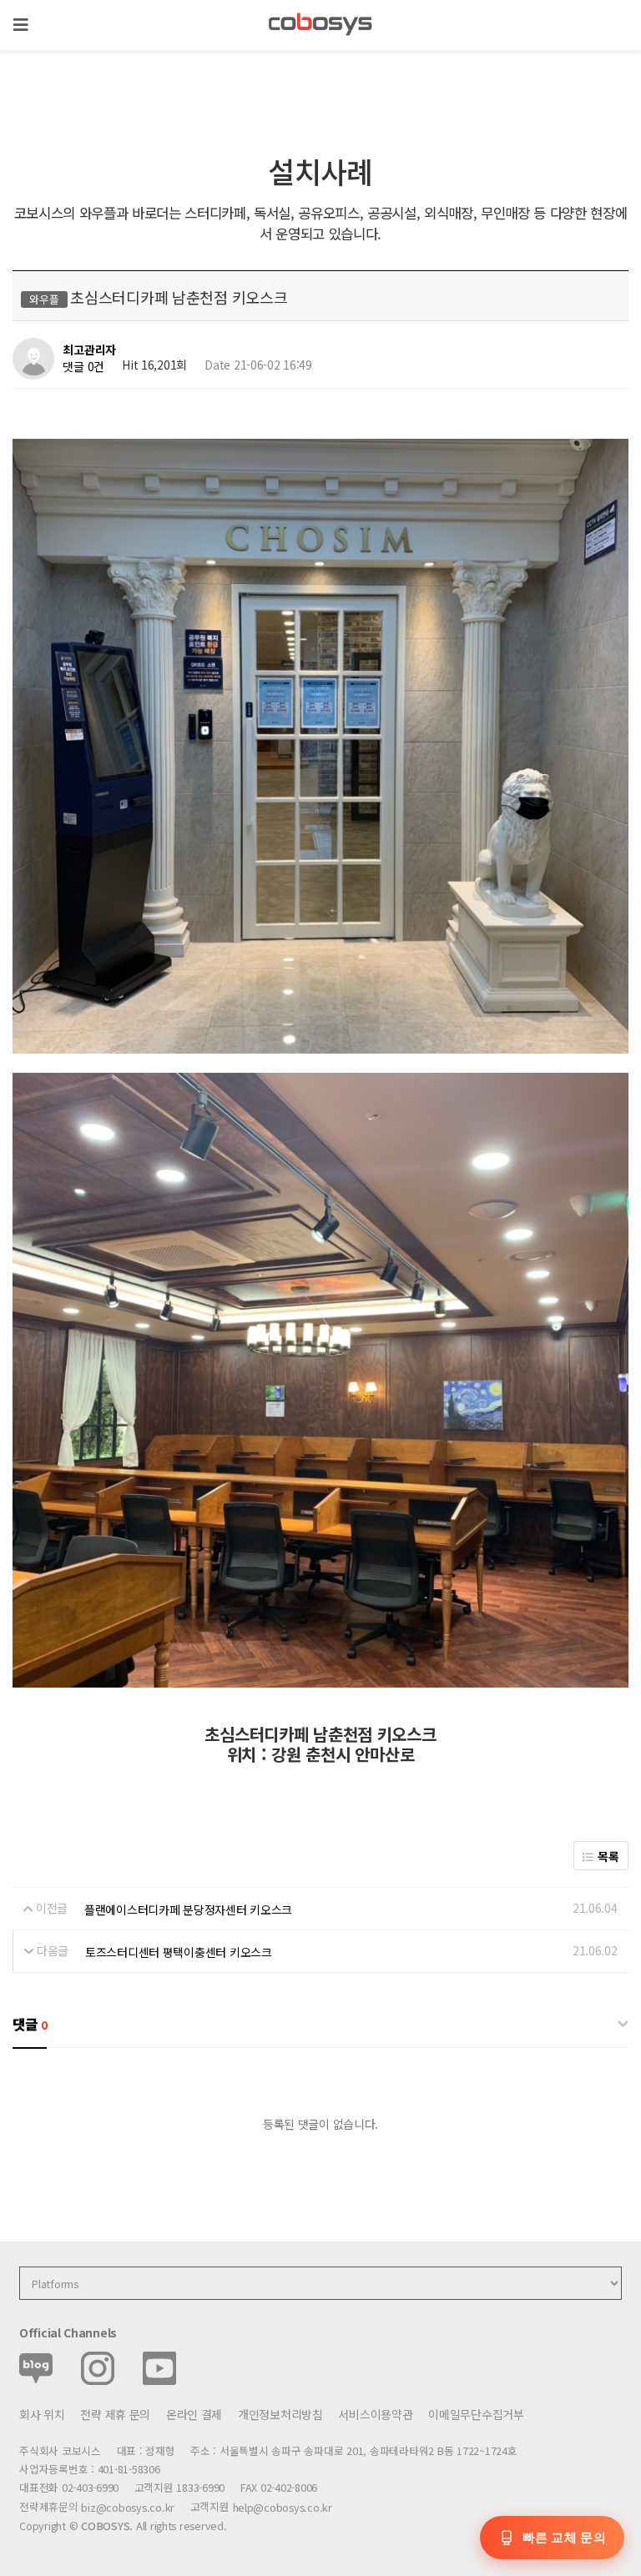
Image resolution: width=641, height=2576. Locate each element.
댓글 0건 (83, 366)
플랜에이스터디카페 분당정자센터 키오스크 (188, 1909)
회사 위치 (42, 2414)
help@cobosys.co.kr (283, 2507)
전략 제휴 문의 (115, 2414)
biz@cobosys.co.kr (128, 2507)
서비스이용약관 (375, 2414)
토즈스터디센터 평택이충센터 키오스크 (179, 1952)
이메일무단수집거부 (476, 2414)
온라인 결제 (194, 2414)
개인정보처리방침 (280, 2414)
